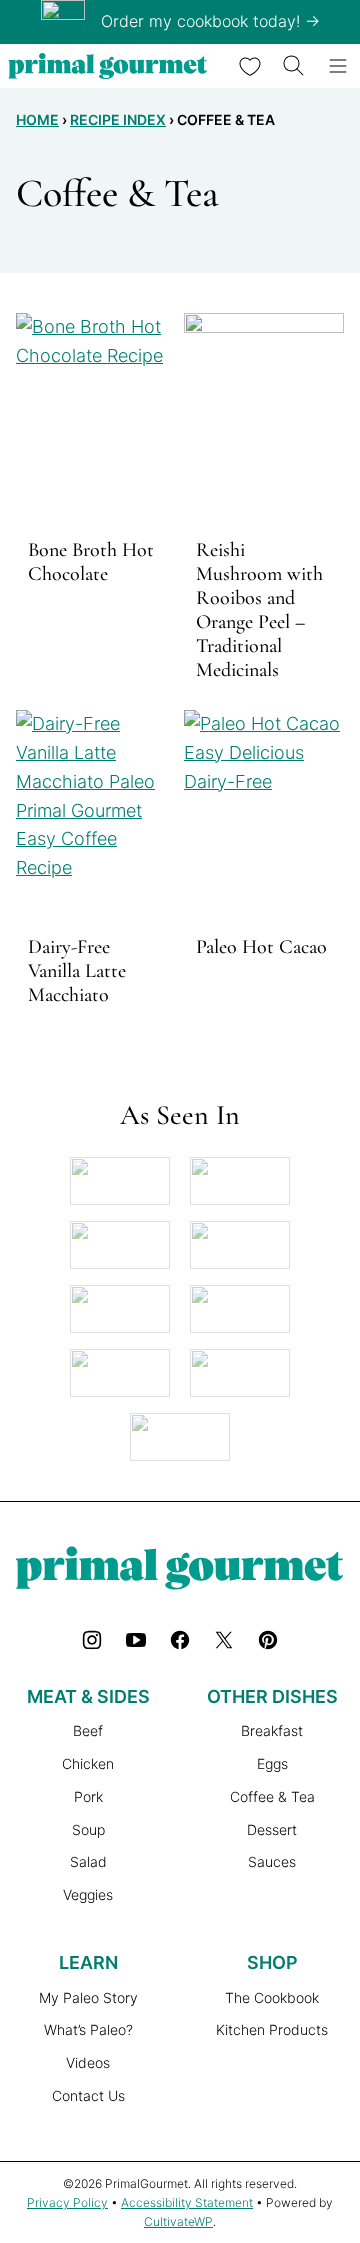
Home (37, 119)
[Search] (294, 66)
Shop (272, 1962)
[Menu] (338, 66)
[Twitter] (224, 1640)
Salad (88, 1861)
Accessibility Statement (187, 2202)
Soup (88, 1829)
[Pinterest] (268, 1640)
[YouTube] (136, 1640)
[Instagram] (92, 1640)
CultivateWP (178, 2221)
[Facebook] (180, 1640)
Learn (88, 1962)
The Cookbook (272, 1997)
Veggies (88, 1894)
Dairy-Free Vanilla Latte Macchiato (77, 971)
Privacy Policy (67, 2202)
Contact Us (88, 2095)
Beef (88, 1730)
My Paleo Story (88, 1997)
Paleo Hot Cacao (261, 947)
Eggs (272, 1763)
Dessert (272, 1829)
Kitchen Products (272, 2029)
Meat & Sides (88, 1696)
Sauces (272, 1861)
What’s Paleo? (88, 2029)
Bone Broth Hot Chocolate (91, 562)
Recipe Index (118, 119)
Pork (88, 1796)
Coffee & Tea (272, 1796)
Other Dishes (272, 1696)
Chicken (88, 1763)
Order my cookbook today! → (210, 21)
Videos (88, 2062)
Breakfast (272, 1730)
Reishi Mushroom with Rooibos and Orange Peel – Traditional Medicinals (259, 610)
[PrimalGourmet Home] (108, 66)
